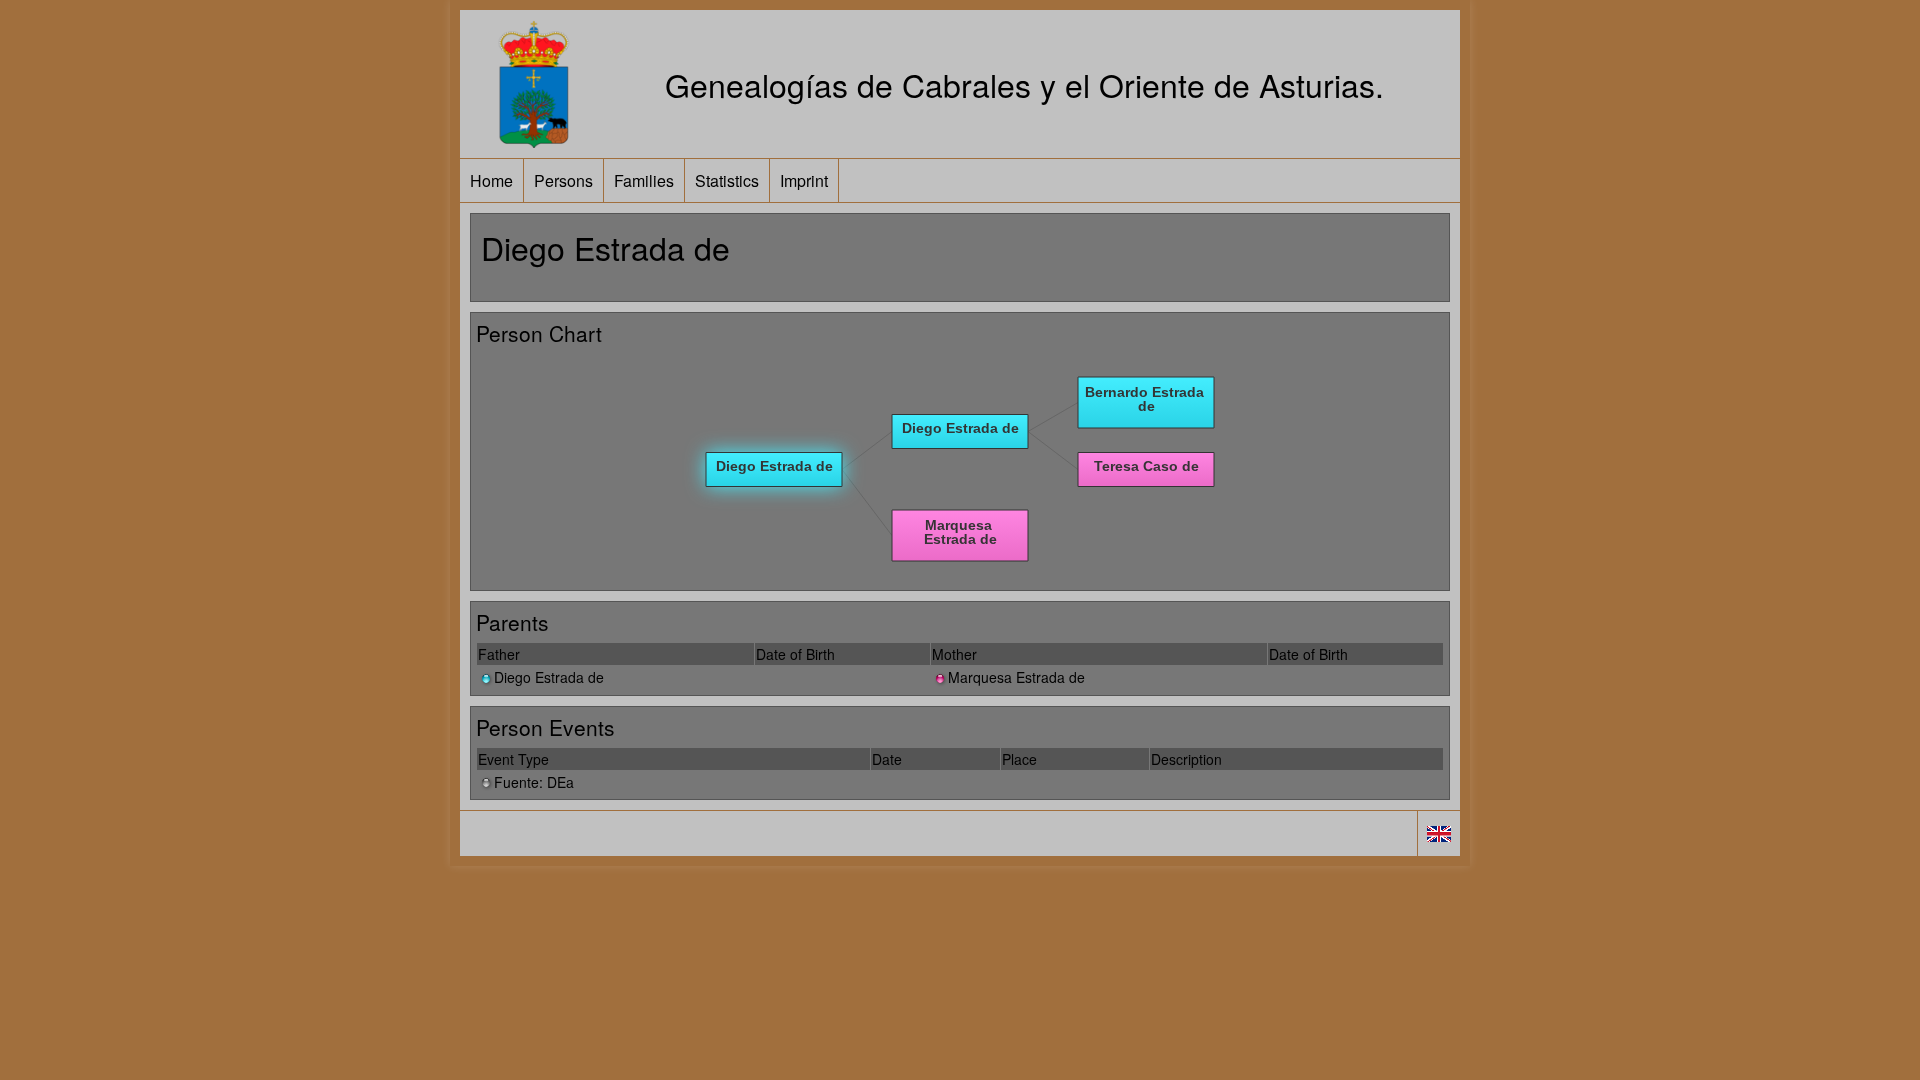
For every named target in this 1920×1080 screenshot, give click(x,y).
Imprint (804, 180)
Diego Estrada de (549, 677)
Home (491, 180)
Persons (563, 180)
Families (644, 180)
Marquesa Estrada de (1016, 677)
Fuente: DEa (534, 782)
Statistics (727, 180)
